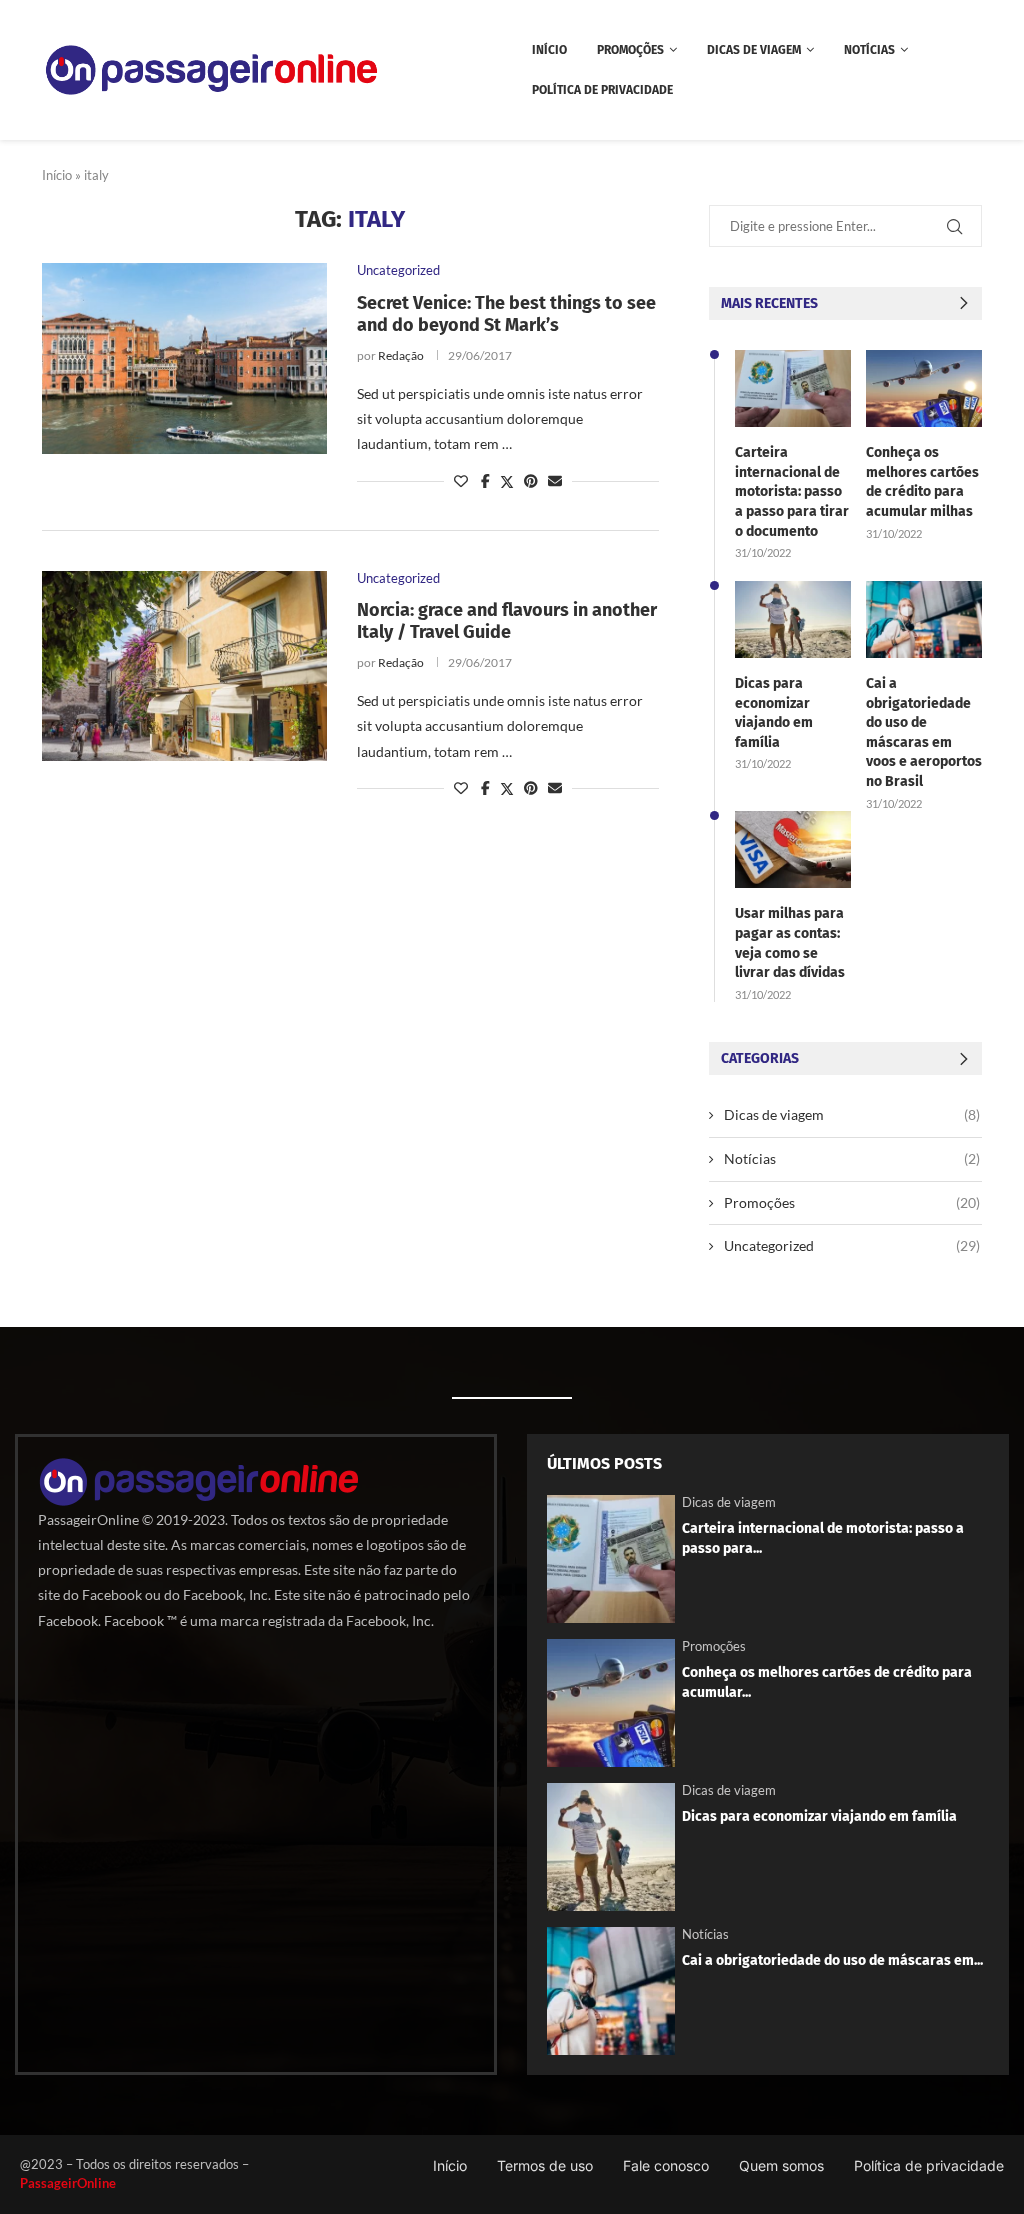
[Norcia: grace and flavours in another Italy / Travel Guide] (184, 666)
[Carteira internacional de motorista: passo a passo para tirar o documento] (793, 388)
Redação (401, 355)
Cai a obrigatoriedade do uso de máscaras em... (832, 1960)
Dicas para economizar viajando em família (774, 713)
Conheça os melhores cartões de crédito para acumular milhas (922, 482)
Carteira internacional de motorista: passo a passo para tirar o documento (792, 491)
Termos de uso (545, 2165)
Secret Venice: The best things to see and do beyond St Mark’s (506, 314)
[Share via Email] (555, 481)
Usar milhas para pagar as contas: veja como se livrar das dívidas (790, 943)
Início (549, 50)
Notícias (869, 50)
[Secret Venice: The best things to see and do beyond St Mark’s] (184, 358)
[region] (260, 2054)
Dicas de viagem (754, 50)
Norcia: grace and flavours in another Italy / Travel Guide (507, 621)
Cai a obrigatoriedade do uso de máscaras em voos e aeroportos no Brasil (924, 732)
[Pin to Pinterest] (531, 481)
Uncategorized (852, 1245)
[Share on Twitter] (507, 481)
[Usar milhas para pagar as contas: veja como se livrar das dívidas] (793, 849)
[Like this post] (461, 481)
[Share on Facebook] (485, 481)
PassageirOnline (68, 2183)
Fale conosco (666, 2165)
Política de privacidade (602, 90)
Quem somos (781, 2165)
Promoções (630, 50)
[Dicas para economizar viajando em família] (793, 619)
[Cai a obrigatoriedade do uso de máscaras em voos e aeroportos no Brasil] (924, 619)
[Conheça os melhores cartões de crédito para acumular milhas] (924, 388)
